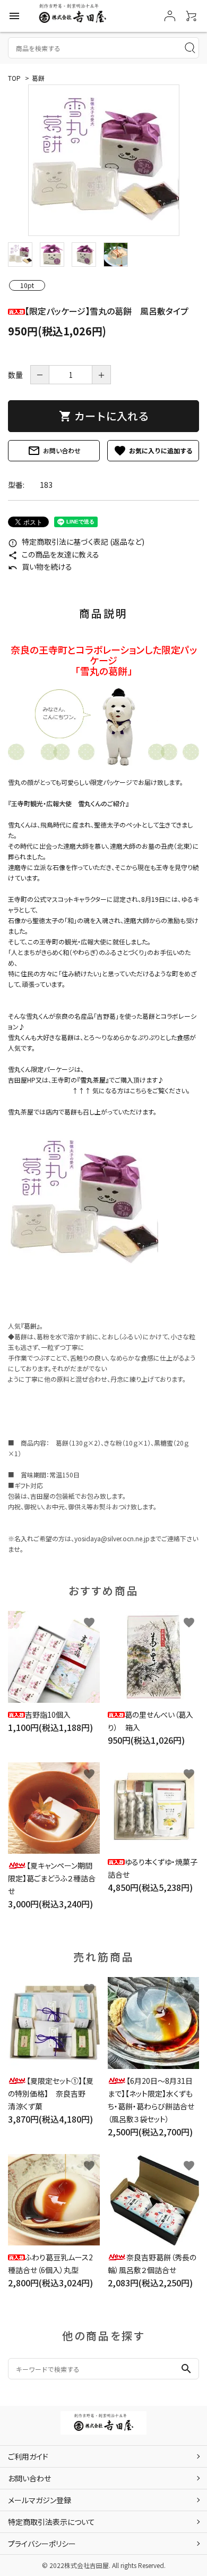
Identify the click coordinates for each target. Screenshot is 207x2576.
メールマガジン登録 (40, 2500)
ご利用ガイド (28, 2456)
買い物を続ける (40, 567)
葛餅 (38, 78)
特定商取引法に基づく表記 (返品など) (76, 542)
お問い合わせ (54, 451)
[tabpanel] (103, 160)
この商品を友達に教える (54, 554)
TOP (14, 78)
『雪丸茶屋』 (93, 1080)
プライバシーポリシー (42, 2544)
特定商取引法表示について (51, 2522)
